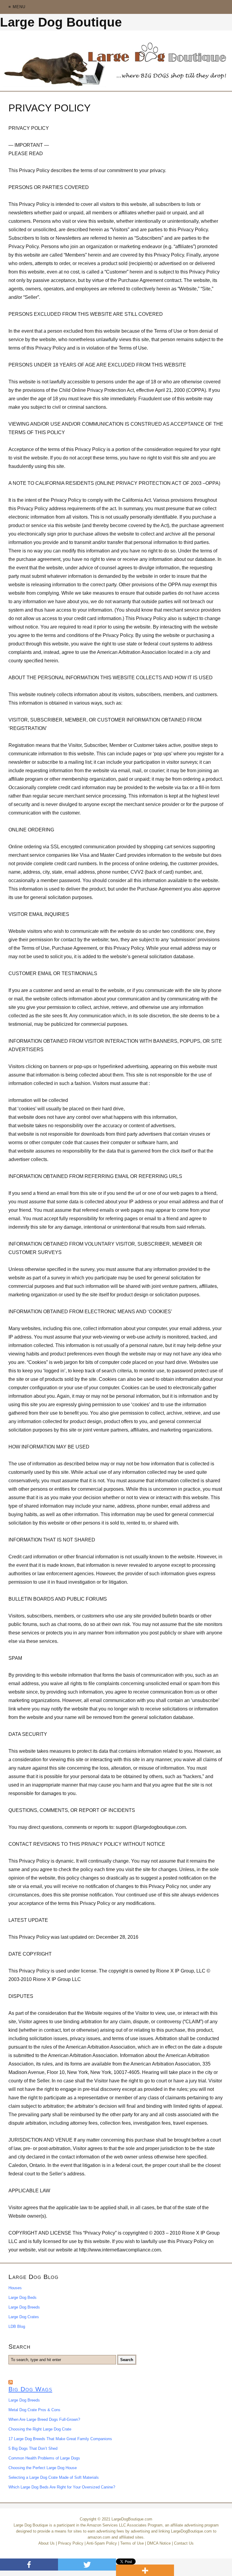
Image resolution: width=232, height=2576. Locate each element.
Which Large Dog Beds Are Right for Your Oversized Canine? (62, 2487)
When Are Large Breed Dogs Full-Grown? (44, 2419)
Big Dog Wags (30, 2389)
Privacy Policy (71, 2543)
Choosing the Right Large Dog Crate (40, 2429)
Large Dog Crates (24, 2317)
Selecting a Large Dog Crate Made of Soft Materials (54, 2477)
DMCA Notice (159, 2543)
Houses (15, 2288)
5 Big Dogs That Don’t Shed (33, 2448)
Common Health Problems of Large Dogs (44, 2458)
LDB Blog (17, 2326)
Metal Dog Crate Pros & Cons (34, 2410)
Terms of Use (132, 2543)
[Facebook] (29, 2565)
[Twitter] (87, 2565)
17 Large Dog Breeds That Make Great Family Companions (60, 2439)
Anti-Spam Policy (102, 2543)
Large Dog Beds (23, 2298)
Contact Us (184, 2543)
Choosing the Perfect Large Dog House (43, 2468)
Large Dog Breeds (24, 2307)
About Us (47, 2543)
